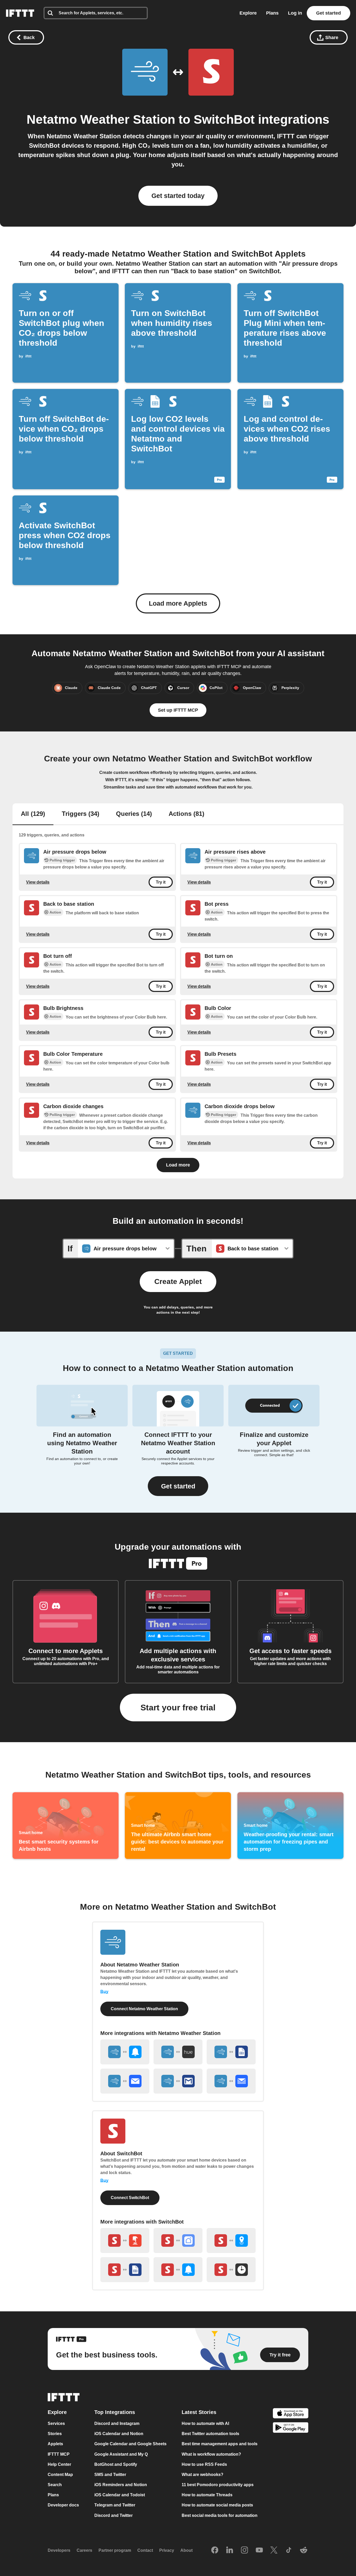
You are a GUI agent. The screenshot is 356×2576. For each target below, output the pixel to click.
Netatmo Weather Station (101, 119)
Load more (178, 1165)
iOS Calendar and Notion (119, 2434)
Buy (104, 1992)
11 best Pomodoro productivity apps (218, 2485)
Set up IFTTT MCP (178, 710)
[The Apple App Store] (291, 2414)
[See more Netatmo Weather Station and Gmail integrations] (178, 2081)
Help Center (59, 2464)
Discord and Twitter (113, 2515)
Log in (295, 13)
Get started (329, 13)
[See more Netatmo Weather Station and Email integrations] (125, 2081)
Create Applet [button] (178, 1281)
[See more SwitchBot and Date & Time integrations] (231, 2270)
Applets (55, 2444)
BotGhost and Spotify (116, 2464)
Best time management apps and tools (220, 2444)
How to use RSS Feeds (204, 2464)
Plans (272, 13)
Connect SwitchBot (130, 2198)
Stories (55, 2434)
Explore (248, 13)
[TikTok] (289, 2550)
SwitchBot (224, 119)
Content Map (60, 2475)
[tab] (33, 814)
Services (56, 2423)
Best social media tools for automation (220, 2515)
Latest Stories (199, 2412)
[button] (178, 1486)
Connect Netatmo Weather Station (144, 2009)
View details (38, 882)
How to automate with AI (205, 2423)
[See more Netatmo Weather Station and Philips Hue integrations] (178, 2052)
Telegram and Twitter (115, 2505)
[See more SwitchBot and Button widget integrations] (125, 2240)
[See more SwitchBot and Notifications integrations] (178, 2270)
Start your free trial (178, 1708)
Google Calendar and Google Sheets (130, 2444)
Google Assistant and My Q (121, 2454)
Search (55, 2485)
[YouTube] (259, 2550)
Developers (59, 2551)
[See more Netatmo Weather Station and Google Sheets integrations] (231, 2052)
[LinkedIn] (230, 2550)
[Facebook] (215, 2550)
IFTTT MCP (59, 2454)
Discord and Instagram (117, 2423)
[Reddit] (304, 2550)
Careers (84, 2551)
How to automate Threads (207, 2495)
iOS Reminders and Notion (121, 2485)
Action (55, 912)
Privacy (167, 2551)
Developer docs (63, 2505)
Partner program (115, 2551)
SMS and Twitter (110, 2475)
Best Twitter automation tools (210, 2434)
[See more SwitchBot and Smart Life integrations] (178, 2240)
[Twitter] (274, 2550)
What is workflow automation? (211, 2454)
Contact (145, 2551)
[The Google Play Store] (291, 2428)
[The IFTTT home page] (20, 13)
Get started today (178, 196)
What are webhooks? (202, 2475)
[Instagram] (244, 2550)
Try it (161, 882)
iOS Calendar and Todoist (120, 2495)
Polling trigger (62, 860)
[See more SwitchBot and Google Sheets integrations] (125, 2270)
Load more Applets (178, 603)
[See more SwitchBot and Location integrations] (231, 2240)
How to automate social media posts (217, 2505)
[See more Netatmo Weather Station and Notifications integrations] (125, 2052)
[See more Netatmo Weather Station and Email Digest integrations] (231, 2081)
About (186, 2551)
